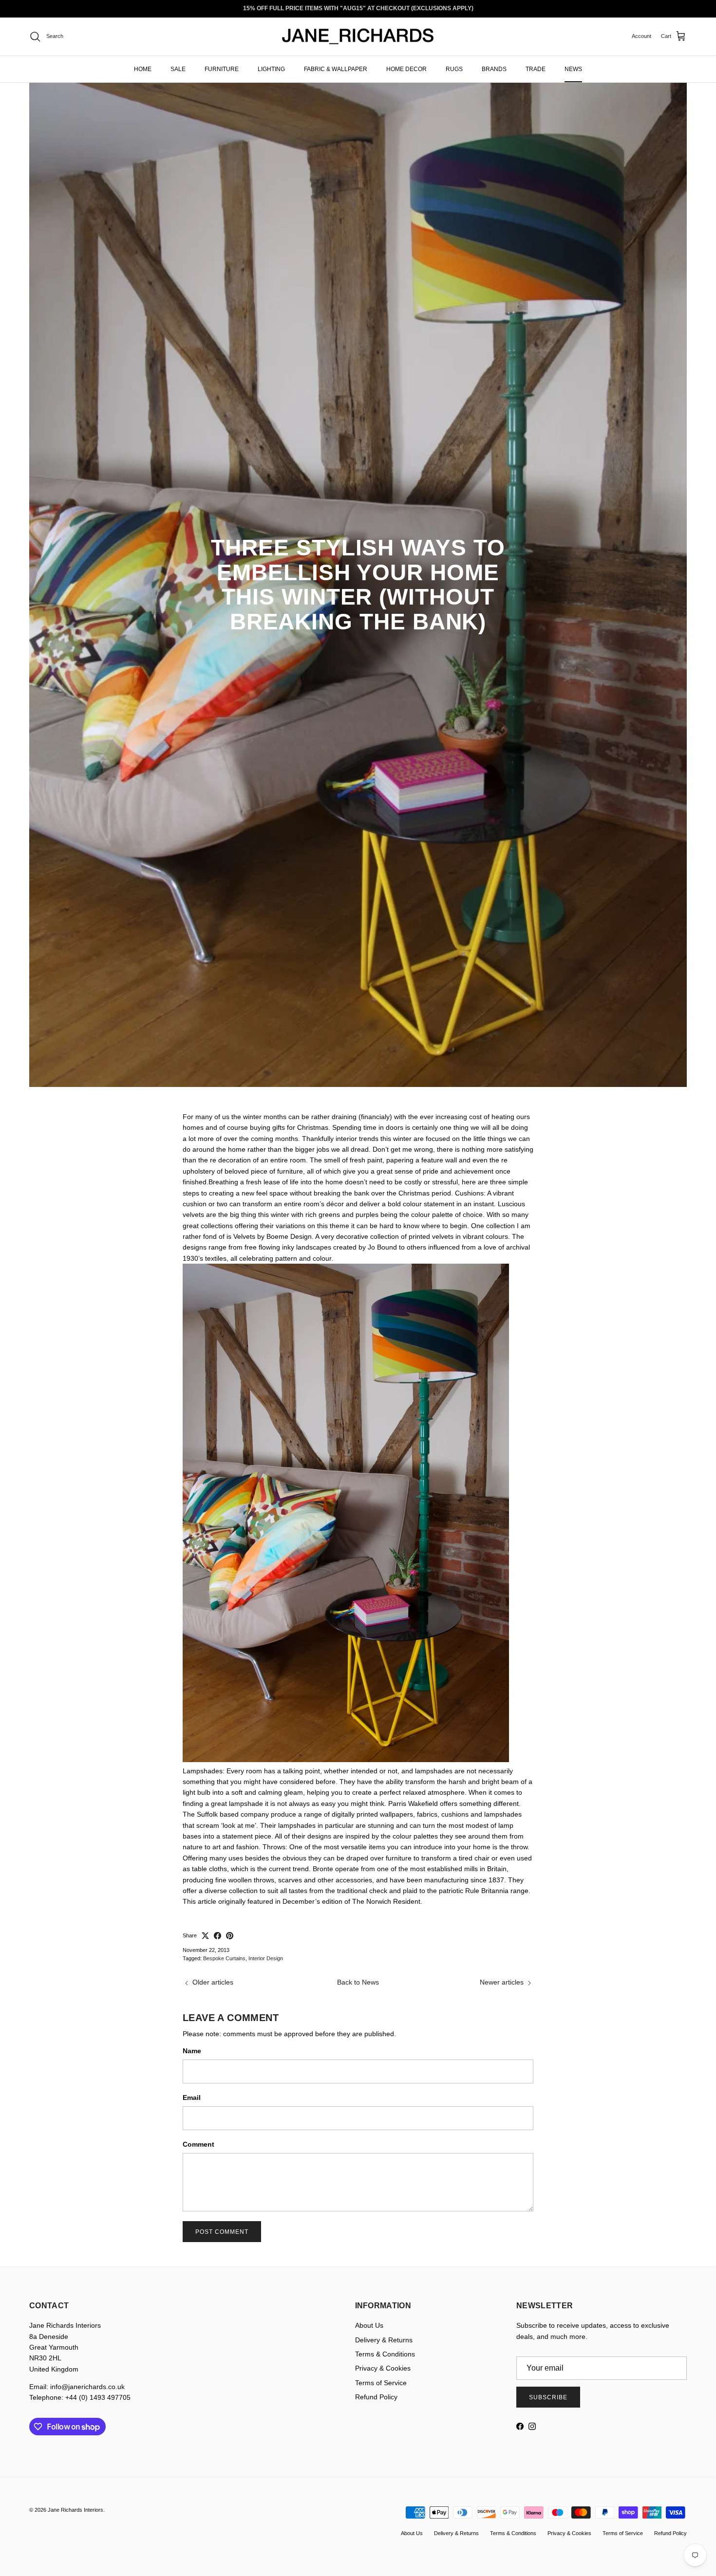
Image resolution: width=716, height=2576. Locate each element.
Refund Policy (376, 2397)
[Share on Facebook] (217, 1936)
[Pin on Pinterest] (230, 1936)
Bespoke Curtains (224, 1958)
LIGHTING (271, 69)
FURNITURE (222, 69)
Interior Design (266, 1958)
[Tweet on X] (205, 1936)
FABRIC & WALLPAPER (336, 69)
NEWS (573, 69)
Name (192, 2051)
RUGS (454, 69)
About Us (369, 2325)
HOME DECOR (406, 69)
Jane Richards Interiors (75, 2510)
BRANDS (494, 69)
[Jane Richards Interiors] (358, 37)
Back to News (358, 1982)
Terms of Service (381, 2383)
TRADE (536, 69)
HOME (143, 69)
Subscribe (548, 2397)
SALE (178, 69)
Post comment (222, 2232)
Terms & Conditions (385, 2354)
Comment (198, 2144)
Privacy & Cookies (383, 2368)
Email (192, 2098)
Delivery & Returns (384, 2340)
